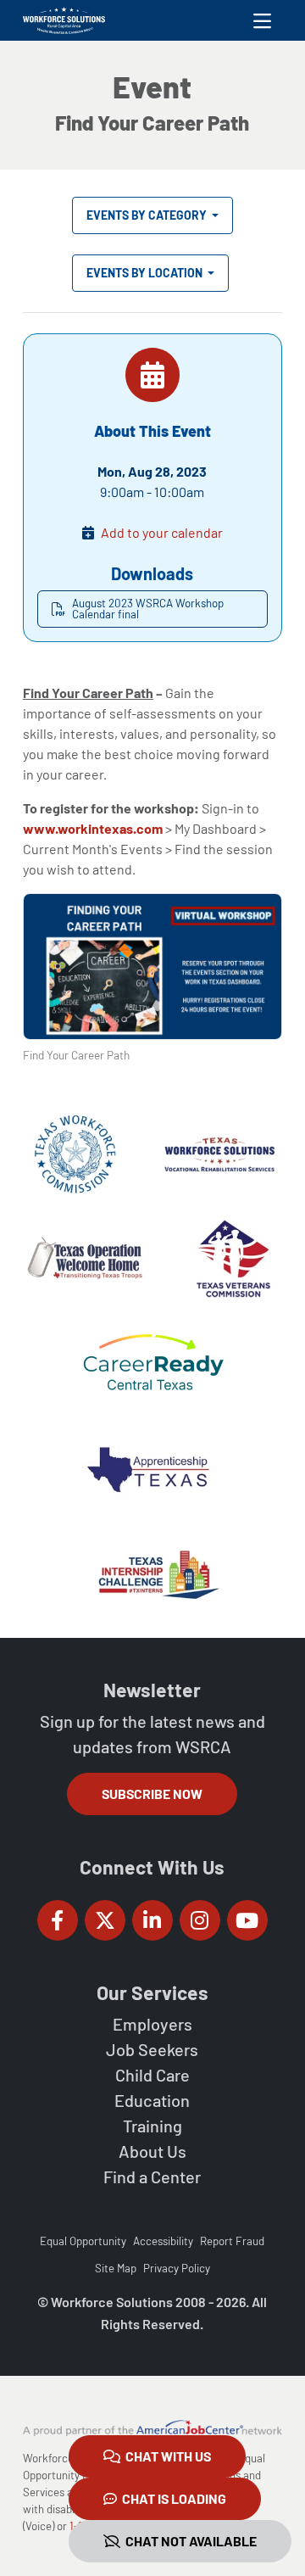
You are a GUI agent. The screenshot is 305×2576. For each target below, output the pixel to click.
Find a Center (152, 2176)
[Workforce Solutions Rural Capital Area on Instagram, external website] (200, 1920)
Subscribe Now (152, 1794)
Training (152, 2126)
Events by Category (148, 215)
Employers (152, 2024)
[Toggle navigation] (262, 20)
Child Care (152, 2075)
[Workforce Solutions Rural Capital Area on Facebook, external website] (58, 1920)
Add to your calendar (162, 532)
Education (152, 2100)
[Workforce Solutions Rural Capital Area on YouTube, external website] (247, 1920)
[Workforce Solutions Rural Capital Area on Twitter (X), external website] (105, 1920)
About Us (152, 2151)
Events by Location (146, 273)
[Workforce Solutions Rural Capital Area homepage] (64, 20)
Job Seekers (152, 2049)
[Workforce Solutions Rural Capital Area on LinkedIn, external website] (152, 1920)
